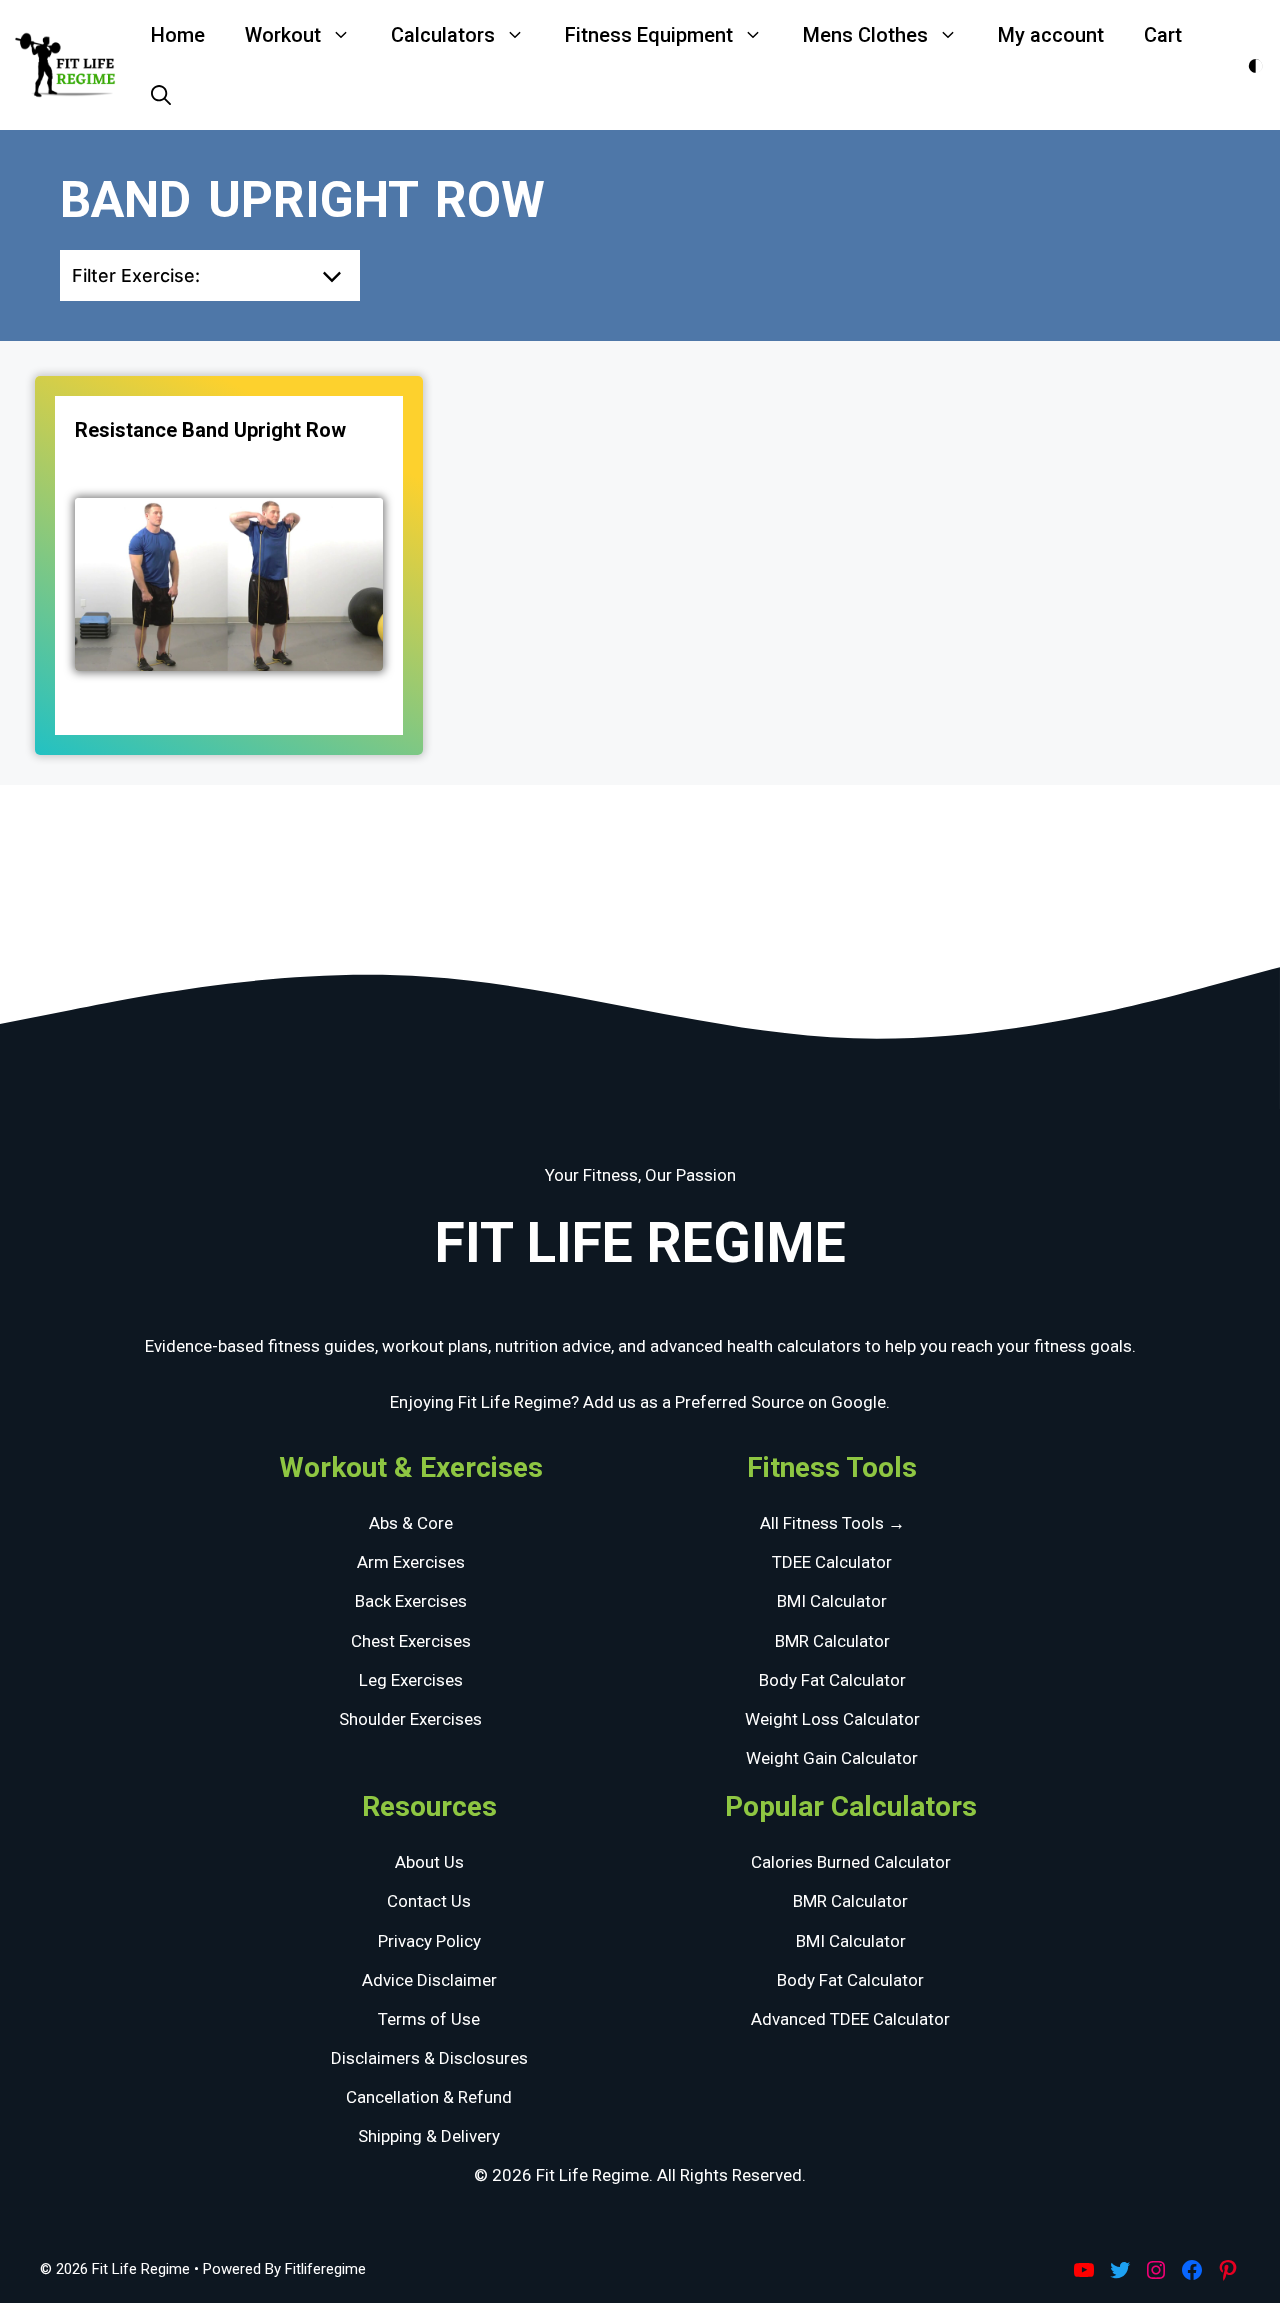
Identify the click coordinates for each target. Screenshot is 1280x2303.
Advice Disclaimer (429, 1980)
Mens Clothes (865, 35)
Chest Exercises (411, 1641)
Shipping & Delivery (429, 2136)
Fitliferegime (325, 2269)
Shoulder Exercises (410, 1719)
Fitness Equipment (649, 35)
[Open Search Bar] (161, 95)
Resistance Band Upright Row (210, 430)
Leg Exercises (411, 1680)
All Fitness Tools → (832, 1523)
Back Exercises (411, 1601)
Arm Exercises (411, 1562)
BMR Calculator (832, 1641)
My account (1051, 35)
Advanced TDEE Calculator (850, 2019)
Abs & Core (411, 1523)
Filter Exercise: (136, 275)
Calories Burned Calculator (851, 1862)
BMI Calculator (832, 1601)
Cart (1163, 35)
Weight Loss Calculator (832, 1719)
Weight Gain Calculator (832, 1758)
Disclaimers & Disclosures (429, 2058)
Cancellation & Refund (429, 2097)
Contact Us (429, 1901)
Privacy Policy (429, 1941)
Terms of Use (429, 2019)
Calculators (443, 35)
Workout (283, 35)
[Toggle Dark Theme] (1255, 65)
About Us (429, 1862)
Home (178, 35)
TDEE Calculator (832, 1562)
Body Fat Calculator (832, 1680)
